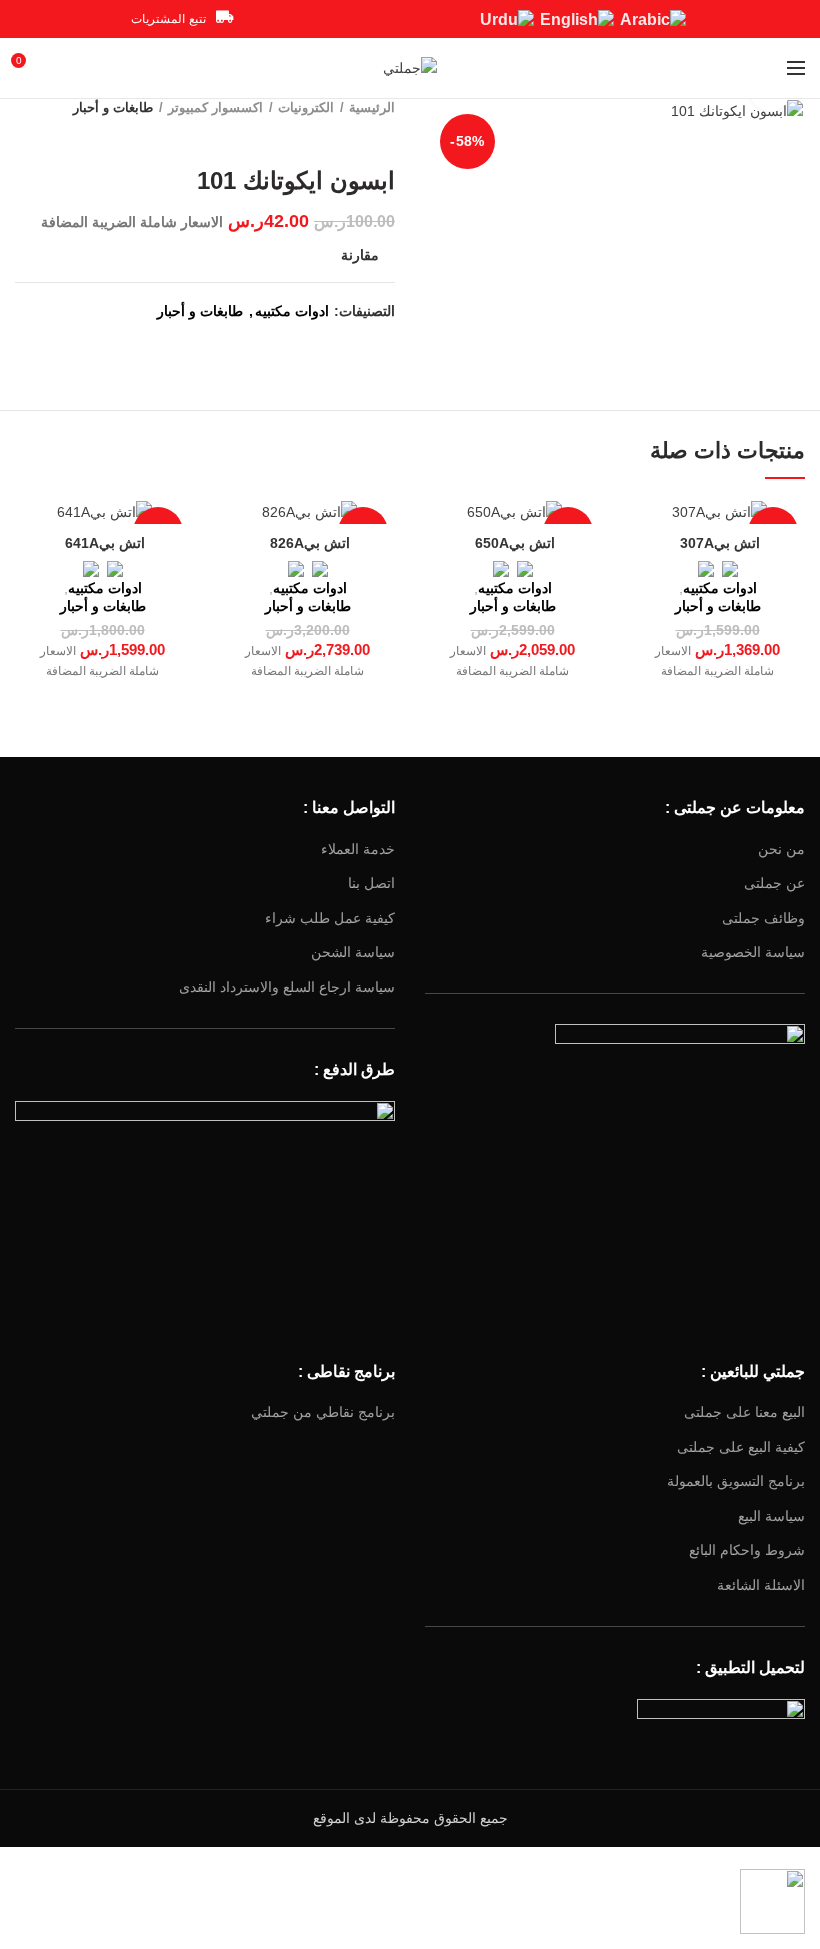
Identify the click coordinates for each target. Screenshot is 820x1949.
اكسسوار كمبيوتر (215, 107)
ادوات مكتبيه (292, 311)
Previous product (385, 137)
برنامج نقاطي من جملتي (323, 1412)
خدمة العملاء (358, 849)
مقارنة (360, 255)
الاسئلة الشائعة (761, 1585)
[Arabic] (653, 18)
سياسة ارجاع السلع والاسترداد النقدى (287, 987)
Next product (345, 137)
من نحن (781, 849)
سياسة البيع (771, 1516)
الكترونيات (306, 107)
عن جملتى (774, 883)
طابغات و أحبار (113, 107)
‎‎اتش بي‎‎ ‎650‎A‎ (513, 543)
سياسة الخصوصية (753, 952)
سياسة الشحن (353, 952)
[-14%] (717, 511)
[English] (577, 18)
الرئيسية (372, 107)
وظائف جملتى (763, 918)
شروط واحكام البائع (747, 1550)
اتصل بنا (371, 883)
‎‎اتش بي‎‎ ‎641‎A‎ (103, 543)
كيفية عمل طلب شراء (330, 918)
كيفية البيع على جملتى (741, 1447)
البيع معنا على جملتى (744, 1412)
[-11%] (102, 511)
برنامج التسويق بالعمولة (736, 1481)
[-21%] (512, 511)
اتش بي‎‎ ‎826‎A (308, 543)
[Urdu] (507, 18)
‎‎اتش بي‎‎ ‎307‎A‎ (718, 543)
